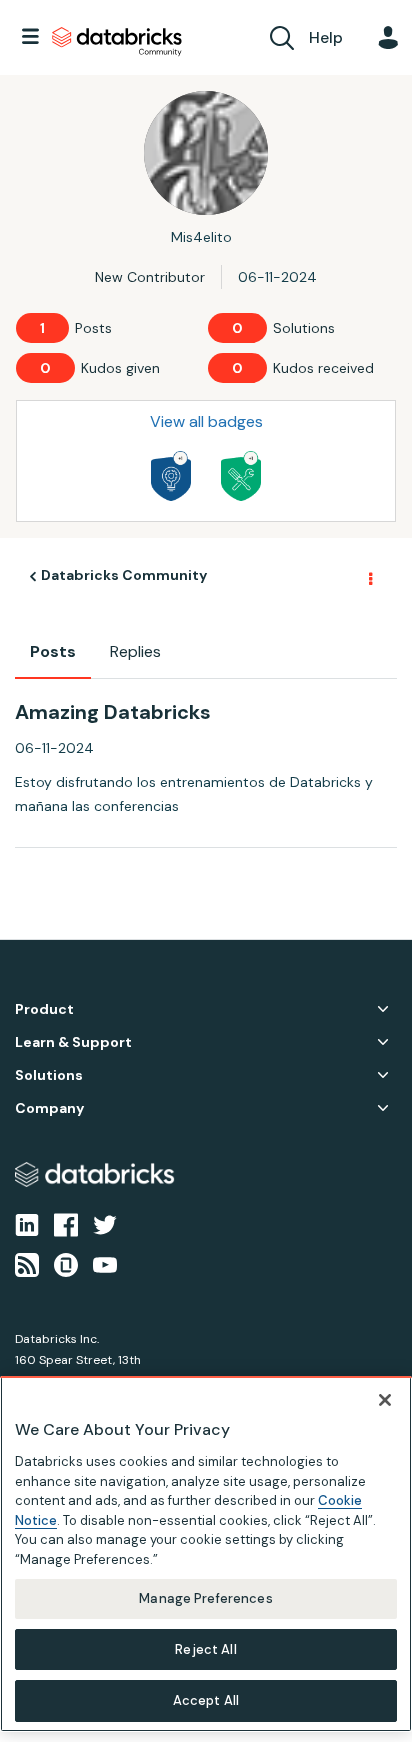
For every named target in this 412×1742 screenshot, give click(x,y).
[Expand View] (383, 1009)
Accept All (206, 1700)
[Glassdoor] (66, 1264)
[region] (206, 1554)
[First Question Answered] (241, 476)
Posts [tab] (53, 651)
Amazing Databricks (113, 712)
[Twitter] (105, 1224)
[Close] (385, 1400)
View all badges (206, 421)
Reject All (205, 1649)
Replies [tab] (135, 651)
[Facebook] (66, 1224)
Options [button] (369, 577)
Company (49, 1108)
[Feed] (27, 1264)
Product (44, 1009)
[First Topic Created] (171, 476)
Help (326, 37)
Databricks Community (117, 42)
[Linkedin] (27, 1224)
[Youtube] (105, 1264)
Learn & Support (73, 1042)
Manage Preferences (205, 1598)
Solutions (49, 1075)
